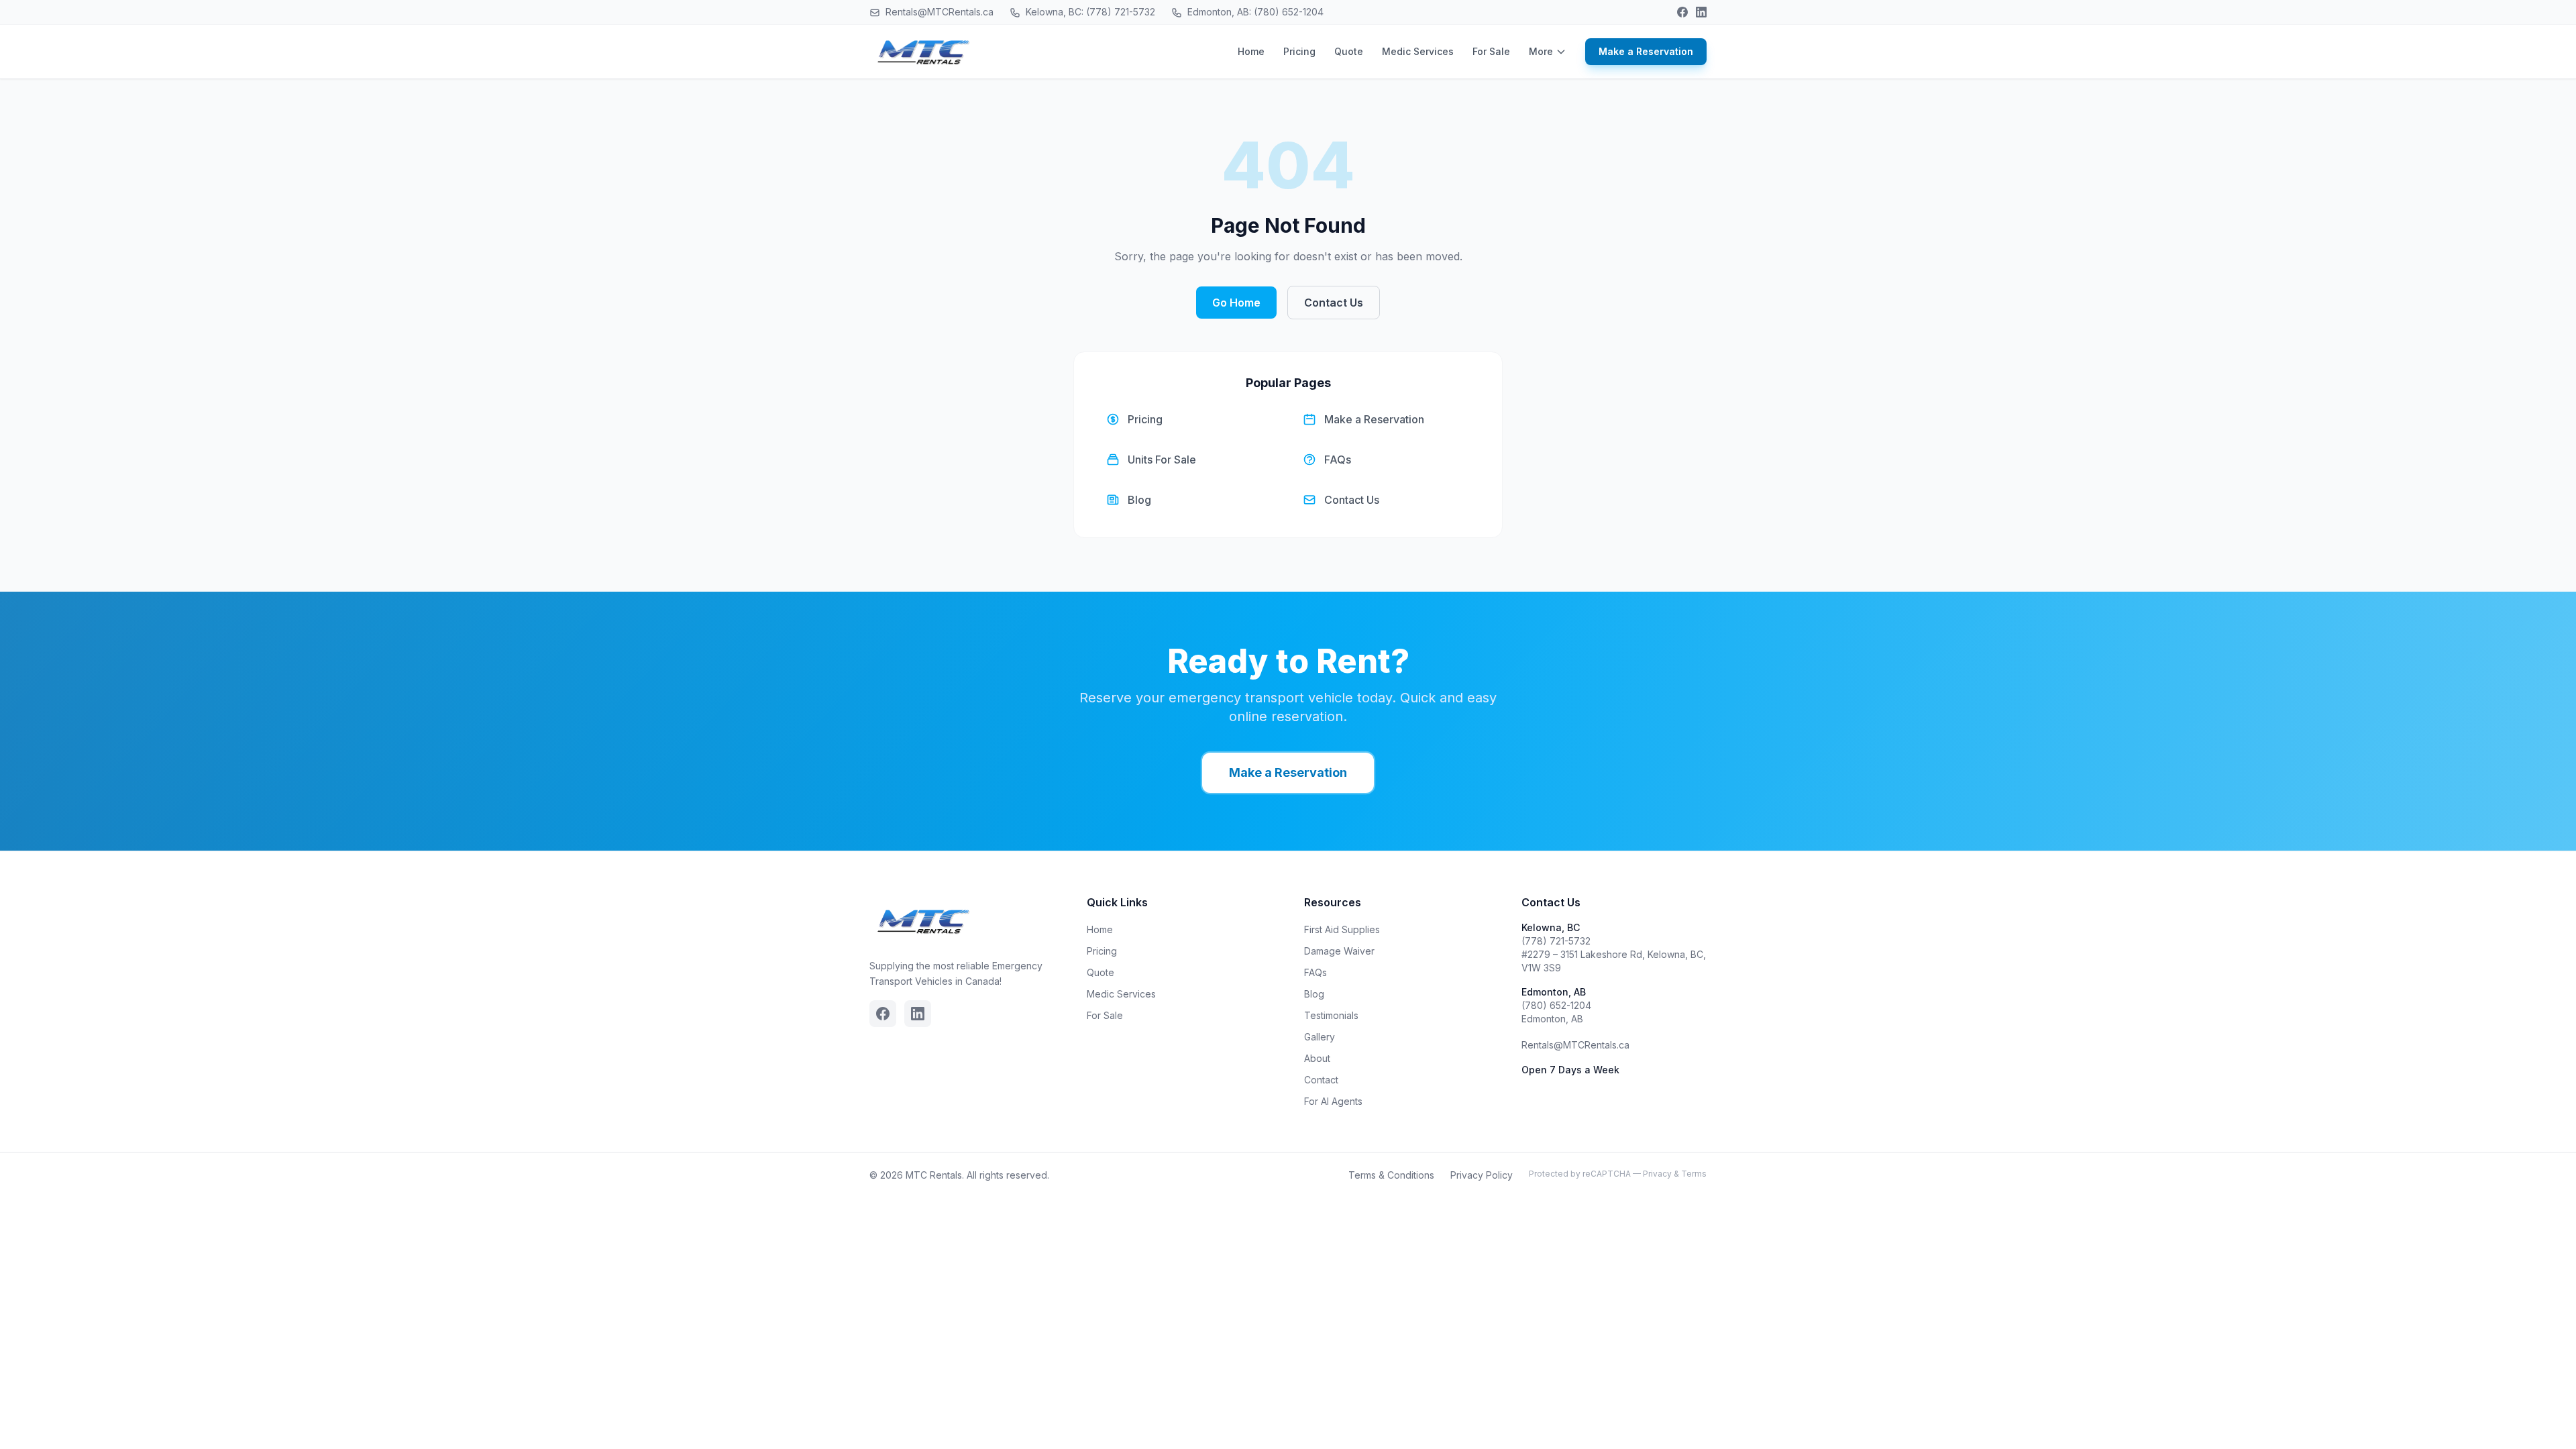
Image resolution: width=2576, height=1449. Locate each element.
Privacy (1657, 1174)
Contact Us (1334, 303)
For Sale (1491, 51)
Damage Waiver (1339, 951)
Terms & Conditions (1391, 1175)
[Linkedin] (1701, 12)
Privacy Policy (1482, 1175)
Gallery (1320, 1037)
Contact (1321, 1080)
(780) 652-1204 (1556, 1005)
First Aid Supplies (1342, 929)
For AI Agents (1333, 1101)
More (1541, 51)
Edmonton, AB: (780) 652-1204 (1254, 12)
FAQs (1316, 972)
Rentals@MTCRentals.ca (938, 12)
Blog (1314, 994)
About (1317, 1058)
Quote (1349, 51)
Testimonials (1331, 1015)
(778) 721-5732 (1556, 941)
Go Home (1236, 303)
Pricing (1299, 51)
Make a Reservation (1646, 51)
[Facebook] (1682, 12)
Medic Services (1418, 51)
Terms (1694, 1174)
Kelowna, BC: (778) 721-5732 (1089, 12)
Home (1251, 51)
